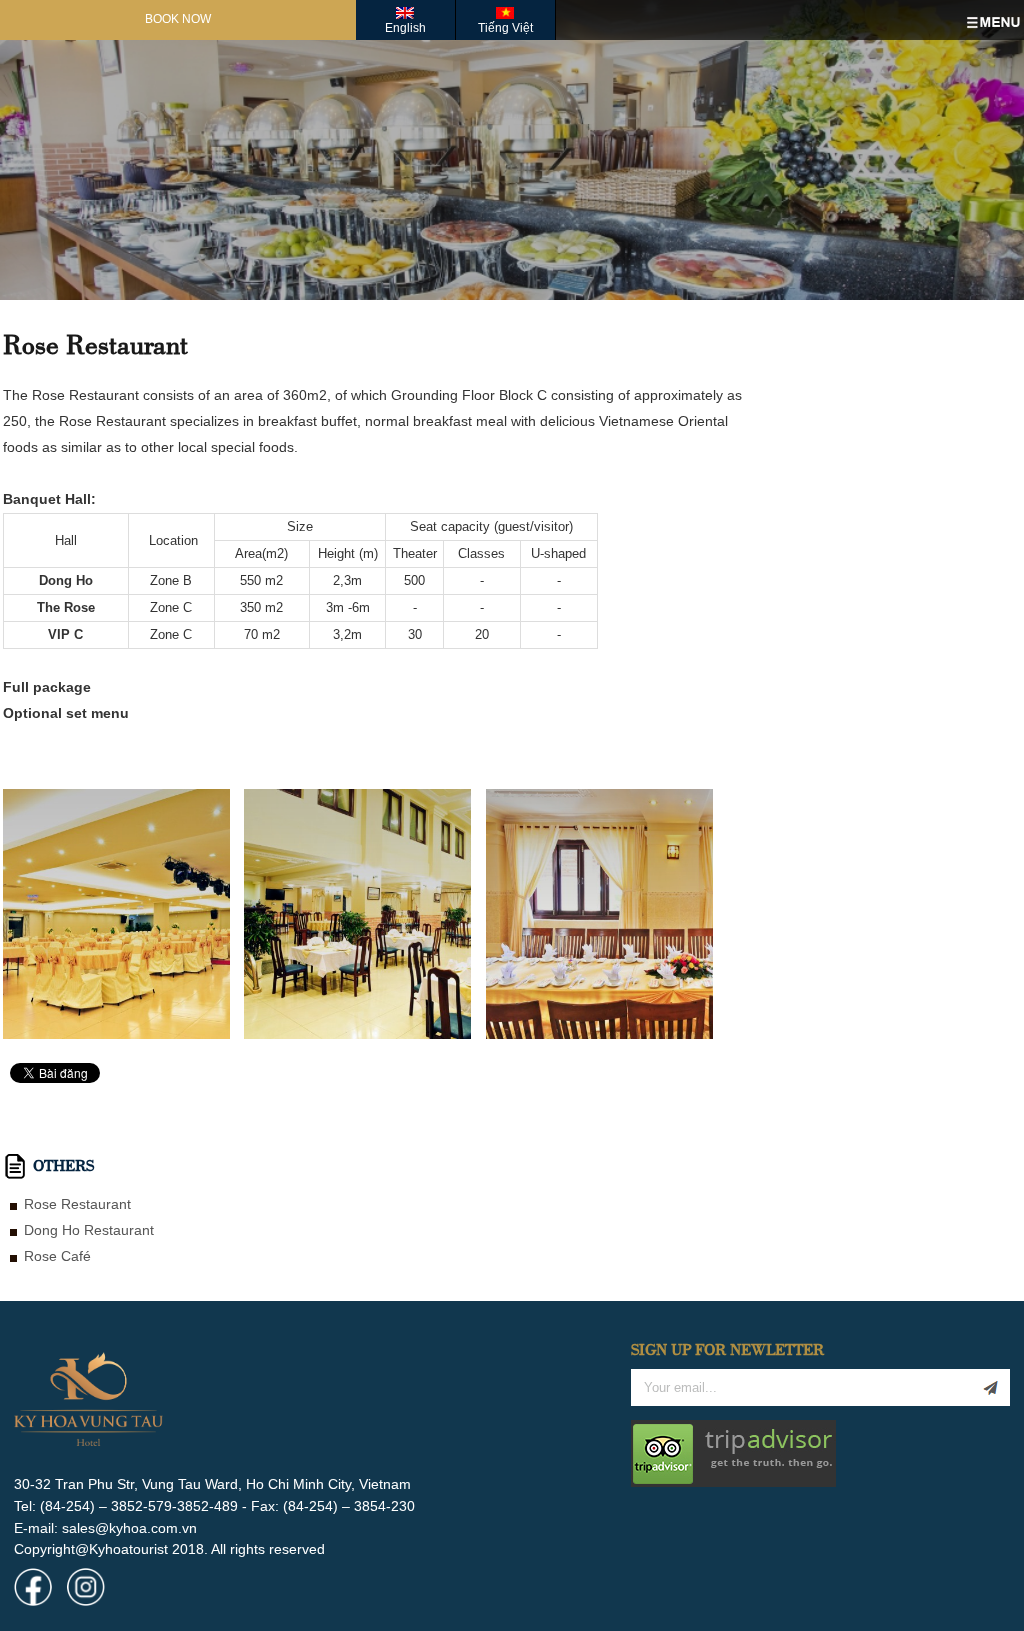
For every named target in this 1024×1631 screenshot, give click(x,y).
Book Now (178, 19)
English (405, 28)
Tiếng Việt (505, 28)
